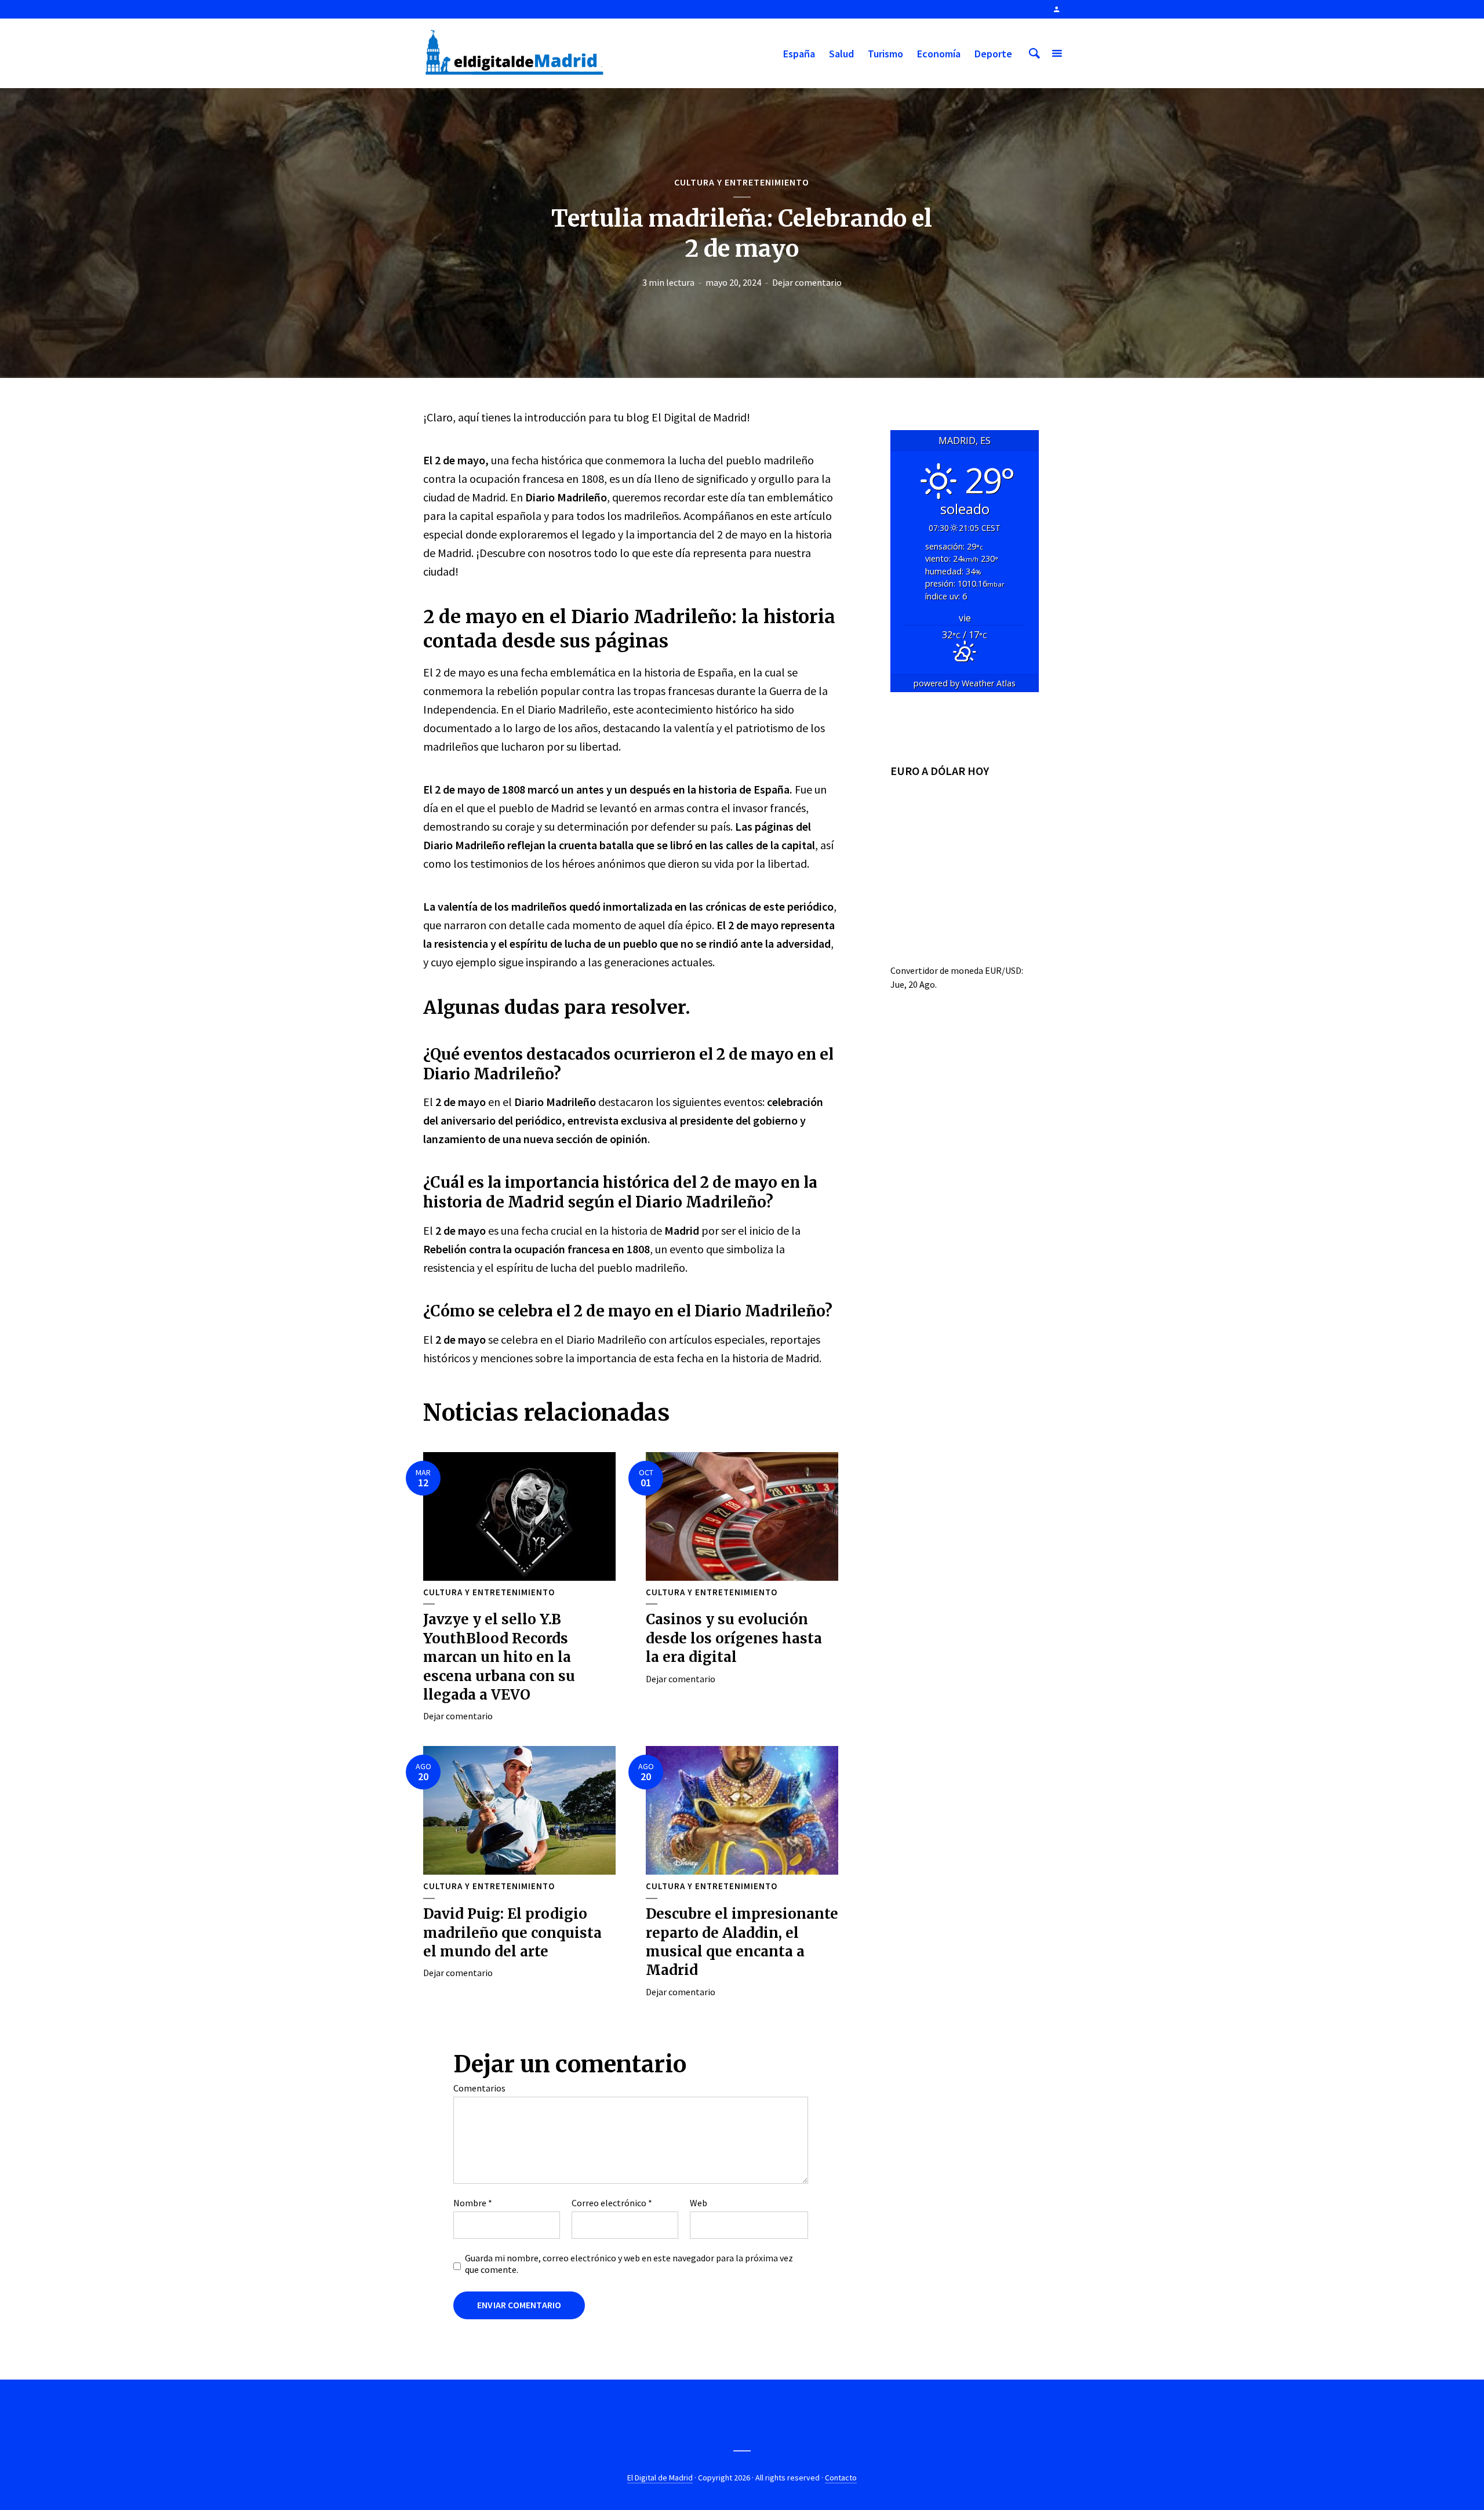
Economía (939, 54)
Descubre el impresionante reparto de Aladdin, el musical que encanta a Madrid (742, 1942)
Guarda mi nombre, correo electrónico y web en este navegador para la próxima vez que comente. (629, 2264)
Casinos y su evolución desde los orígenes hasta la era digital (734, 1638)
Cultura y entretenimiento (742, 182)
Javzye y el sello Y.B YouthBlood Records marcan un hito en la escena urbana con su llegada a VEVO (499, 1657)
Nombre (473, 2203)
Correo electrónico (612, 2203)
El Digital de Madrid (660, 2478)
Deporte (993, 54)
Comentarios (479, 2088)
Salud (841, 54)
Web (699, 2203)
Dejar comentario (807, 282)
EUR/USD (1003, 970)
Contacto (841, 2478)
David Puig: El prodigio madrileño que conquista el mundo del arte (512, 1933)
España (799, 54)
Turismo (885, 54)
